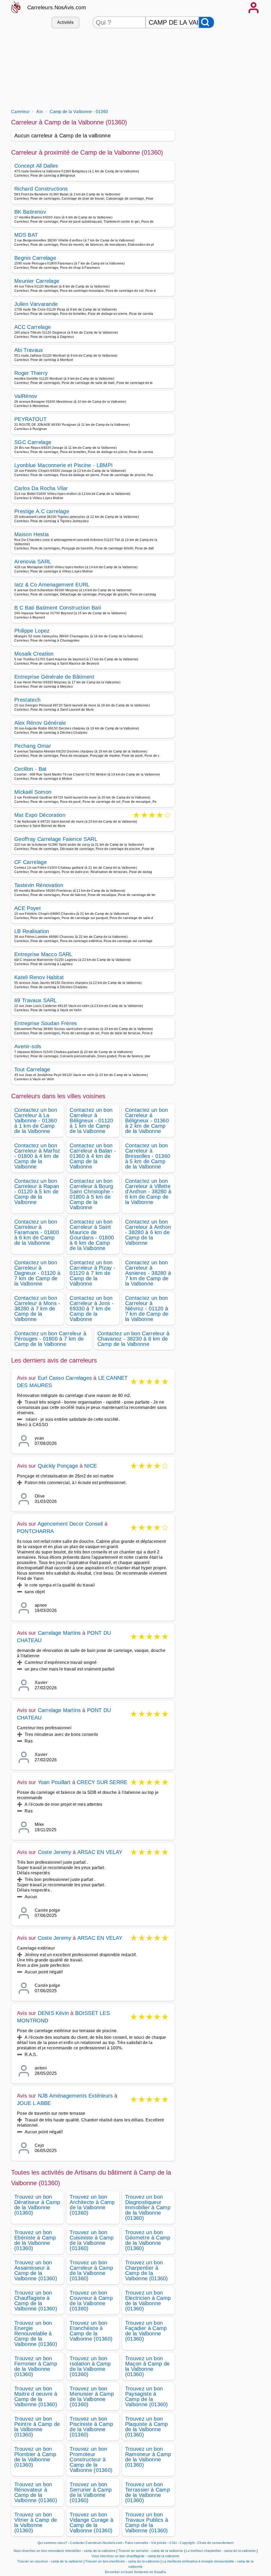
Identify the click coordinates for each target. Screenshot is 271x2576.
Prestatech (27, 700)
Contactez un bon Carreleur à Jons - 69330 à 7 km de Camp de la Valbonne (92, 1309)
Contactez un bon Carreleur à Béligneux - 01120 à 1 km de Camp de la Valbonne (91, 1121)
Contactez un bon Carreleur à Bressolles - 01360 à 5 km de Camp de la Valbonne (148, 1156)
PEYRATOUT (30, 419)
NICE (91, 1466)
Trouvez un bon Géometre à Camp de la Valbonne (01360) (148, 2240)
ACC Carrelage (33, 327)
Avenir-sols (28, 1046)
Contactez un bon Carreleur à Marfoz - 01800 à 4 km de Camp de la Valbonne (37, 1156)
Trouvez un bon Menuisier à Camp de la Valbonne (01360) (92, 2396)
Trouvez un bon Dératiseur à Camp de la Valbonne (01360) (37, 2205)
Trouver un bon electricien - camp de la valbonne (122, 2561)
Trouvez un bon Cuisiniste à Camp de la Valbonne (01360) (92, 2240)
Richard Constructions (41, 189)
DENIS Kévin (53, 2013)
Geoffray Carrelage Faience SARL (56, 839)
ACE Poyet (28, 908)
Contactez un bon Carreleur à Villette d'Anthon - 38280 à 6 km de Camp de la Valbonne (148, 1191)
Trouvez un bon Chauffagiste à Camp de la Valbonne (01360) (36, 2301)
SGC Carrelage (33, 442)
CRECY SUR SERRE (102, 1782)
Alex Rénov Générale (40, 723)
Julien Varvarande (36, 304)
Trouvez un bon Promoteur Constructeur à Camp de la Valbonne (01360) (91, 2459)
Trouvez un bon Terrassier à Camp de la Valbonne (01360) (148, 2492)
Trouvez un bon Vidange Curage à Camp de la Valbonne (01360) (91, 2523)
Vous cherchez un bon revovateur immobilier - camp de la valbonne (65, 2551)
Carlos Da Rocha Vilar (41, 488)
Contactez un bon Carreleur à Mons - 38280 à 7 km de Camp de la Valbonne (37, 1309)
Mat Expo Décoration (40, 815)
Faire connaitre (137, 2543)
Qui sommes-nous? (52, 2543)
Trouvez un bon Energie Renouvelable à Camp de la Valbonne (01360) (36, 2333)
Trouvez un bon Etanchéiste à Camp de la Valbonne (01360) (91, 2331)
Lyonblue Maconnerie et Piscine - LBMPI (64, 465)
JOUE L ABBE (34, 2103)
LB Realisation (32, 931)
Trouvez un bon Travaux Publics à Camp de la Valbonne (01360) (147, 2523)
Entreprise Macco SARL (43, 954)
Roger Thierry (31, 373)
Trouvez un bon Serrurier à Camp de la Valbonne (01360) (91, 2492)
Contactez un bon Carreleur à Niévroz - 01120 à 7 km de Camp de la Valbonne (147, 1309)
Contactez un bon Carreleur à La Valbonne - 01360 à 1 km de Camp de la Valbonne (36, 1121)
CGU (173, 2543)
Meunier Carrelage (37, 281)
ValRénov (26, 396)
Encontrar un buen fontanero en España (135, 2572)
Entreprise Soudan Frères (46, 1023)
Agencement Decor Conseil (70, 1524)
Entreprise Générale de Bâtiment (54, 677)
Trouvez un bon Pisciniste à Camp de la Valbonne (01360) (91, 2427)
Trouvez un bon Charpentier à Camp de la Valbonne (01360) (147, 2270)
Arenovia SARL (33, 562)
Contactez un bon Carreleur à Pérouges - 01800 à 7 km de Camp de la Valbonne (50, 1339)
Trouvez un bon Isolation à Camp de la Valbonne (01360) (90, 2366)
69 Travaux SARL (36, 1000)
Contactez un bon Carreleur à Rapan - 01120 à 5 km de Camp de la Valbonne (37, 1191)
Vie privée (159, 2543)
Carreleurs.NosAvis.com (57, 7)
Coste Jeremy (55, 1852)
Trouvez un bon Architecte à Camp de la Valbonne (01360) (92, 2205)
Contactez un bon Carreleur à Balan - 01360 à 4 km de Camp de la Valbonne (93, 1156)
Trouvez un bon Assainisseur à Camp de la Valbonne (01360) (36, 2270)
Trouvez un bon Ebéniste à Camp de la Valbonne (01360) (35, 2240)
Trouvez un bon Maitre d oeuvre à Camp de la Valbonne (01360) (36, 2396)
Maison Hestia (31, 534)
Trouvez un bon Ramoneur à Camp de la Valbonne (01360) (148, 2457)
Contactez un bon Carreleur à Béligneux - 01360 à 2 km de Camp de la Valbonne (147, 1121)
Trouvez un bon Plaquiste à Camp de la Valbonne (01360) (147, 2427)
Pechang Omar (33, 746)
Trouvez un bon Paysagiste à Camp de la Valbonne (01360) (147, 2396)
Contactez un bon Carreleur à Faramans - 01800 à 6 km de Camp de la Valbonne (37, 1232)
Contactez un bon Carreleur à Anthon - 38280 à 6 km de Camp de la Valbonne (148, 1232)
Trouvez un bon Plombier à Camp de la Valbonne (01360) (35, 2457)
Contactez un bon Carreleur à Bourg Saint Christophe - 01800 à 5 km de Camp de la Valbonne (92, 1194)
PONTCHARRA (35, 1531)
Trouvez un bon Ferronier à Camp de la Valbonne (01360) (36, 2366)
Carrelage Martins (59, 1633)
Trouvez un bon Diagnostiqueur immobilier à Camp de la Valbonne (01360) (148, 2207)
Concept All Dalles (36, 166)
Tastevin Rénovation (39, 885)
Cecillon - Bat (30, 769)
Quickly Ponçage (58, 1466)
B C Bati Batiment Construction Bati (58, 608)
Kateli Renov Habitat (39, 977)
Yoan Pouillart (54, 1782)
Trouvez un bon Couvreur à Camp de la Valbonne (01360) (91, 2301)
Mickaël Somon (33, 792)
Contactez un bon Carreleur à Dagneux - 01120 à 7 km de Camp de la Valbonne (37, 1273)
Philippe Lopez (32, 631)
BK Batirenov (30, 212)
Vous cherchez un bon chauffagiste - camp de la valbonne (135, 2556)
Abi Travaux (29, 350)
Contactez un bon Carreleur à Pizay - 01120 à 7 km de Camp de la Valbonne (92, 1273)
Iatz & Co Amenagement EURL (52, 585)
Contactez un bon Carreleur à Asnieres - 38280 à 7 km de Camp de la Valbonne (148, 1273)
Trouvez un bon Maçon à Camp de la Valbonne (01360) (148, 2366)
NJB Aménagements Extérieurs (75, 2096)
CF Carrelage (31, 862)
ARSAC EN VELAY (100, 1852)
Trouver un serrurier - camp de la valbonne (151, 2551)
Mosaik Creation (34, 654)
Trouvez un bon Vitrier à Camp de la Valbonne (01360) (36, 2523)
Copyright (188, 2543)
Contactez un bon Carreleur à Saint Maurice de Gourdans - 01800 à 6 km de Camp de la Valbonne (92, 1235)
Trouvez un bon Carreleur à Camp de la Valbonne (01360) (91, 2270)
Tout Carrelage (32, 1069)
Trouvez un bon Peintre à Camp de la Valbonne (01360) (37, 2427)
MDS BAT (26, 235)
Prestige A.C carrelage (42, 511)
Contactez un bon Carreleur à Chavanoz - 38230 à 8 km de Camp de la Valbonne (133, 1339)
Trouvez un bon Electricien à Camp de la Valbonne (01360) (148, 2301)
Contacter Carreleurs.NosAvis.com (96, 2543)
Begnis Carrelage (35, 258)
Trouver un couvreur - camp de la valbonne (50, 2561)
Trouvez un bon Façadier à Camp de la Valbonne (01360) (146, 2331)
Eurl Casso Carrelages (65, 1378)
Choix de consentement (215, 2543)
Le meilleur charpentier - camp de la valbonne (221, 2551)
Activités (66, 22)
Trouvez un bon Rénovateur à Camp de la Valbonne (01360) (36, 2492)
